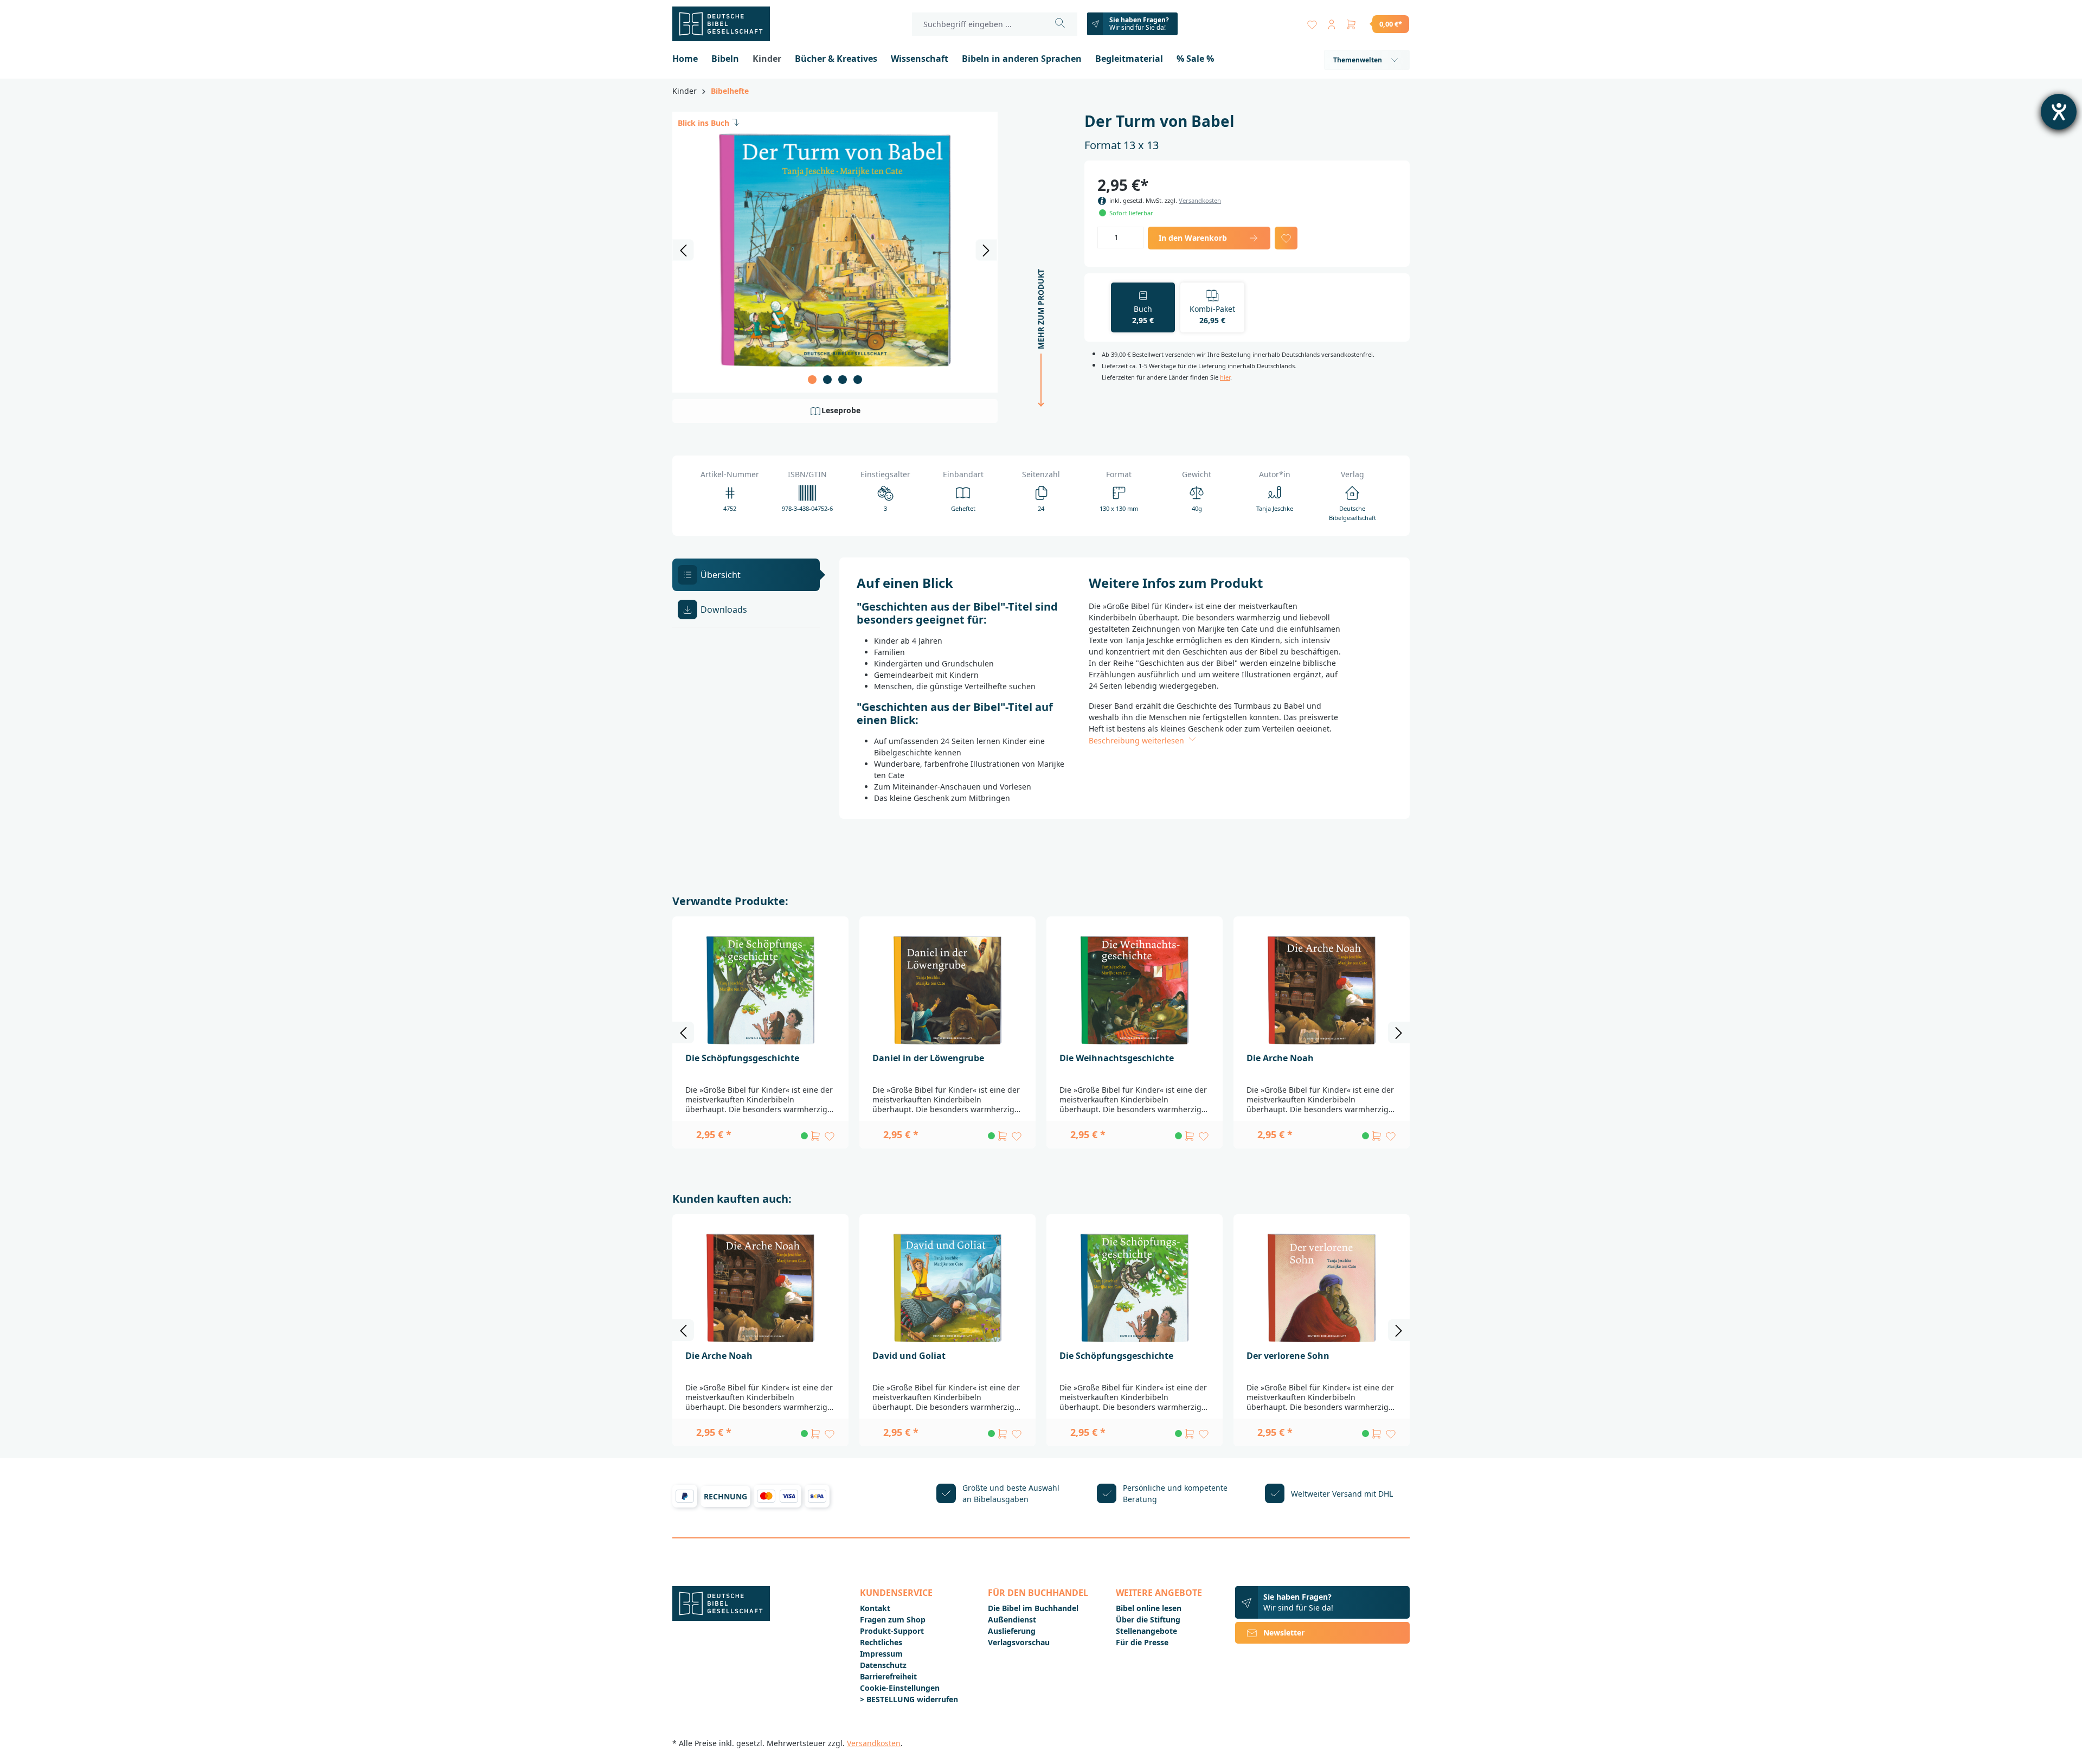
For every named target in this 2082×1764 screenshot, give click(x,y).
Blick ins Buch (703, 123)
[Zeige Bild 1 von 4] (812, 380)
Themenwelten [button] (1358, 60)
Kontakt (875, 1608)
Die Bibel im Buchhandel (1033, 1608)
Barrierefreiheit (888, 1676)
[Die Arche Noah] (1322, 990)
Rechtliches (881, 1642)
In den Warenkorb (1193, 238)
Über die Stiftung (1148, 1619)
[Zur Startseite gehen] (727, 24)
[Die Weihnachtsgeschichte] (1135, 990)
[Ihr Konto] (1332, 22)
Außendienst (1012, 1619)
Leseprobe (841, 410)
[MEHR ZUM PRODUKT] (1038, 420)
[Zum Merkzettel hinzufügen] (1286, 238)
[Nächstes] (986, 250)
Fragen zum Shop (893, 1619)
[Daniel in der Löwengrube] (947, 990)
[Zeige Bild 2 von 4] (827, 380)
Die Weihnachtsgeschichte (1117, 1058)
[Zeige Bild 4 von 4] (858, 380)
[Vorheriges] (683, 250)
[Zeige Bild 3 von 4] (843, 380)
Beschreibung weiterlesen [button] (1138, 740)
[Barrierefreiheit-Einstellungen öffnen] (2059, 112)
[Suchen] (1060, 24)
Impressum (881, 1654)
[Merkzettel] (1312, 22)
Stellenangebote (1146, 1631)
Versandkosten (1200, 200)
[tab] (746, 575)
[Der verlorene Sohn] (1322, 1288)
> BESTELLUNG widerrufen (909, 1699)
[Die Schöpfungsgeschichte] (760, 990)
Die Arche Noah (1280, 1058)
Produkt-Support (892, 1631)
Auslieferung (1012, 1631)
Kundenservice (896, 1593)
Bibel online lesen (1149, 1608)
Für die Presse (1142, 1642)
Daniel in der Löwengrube (928, 1058)
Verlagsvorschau (1019, 1642)
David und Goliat (909, 1356)
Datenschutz (883, 1665)
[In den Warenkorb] (815, 1136)
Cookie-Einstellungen (900, 1688)
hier (1225, 377)
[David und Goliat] (947, 1288)
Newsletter (1284, 1632)
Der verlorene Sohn (1288, 1356)
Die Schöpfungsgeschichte (742, 1058)
